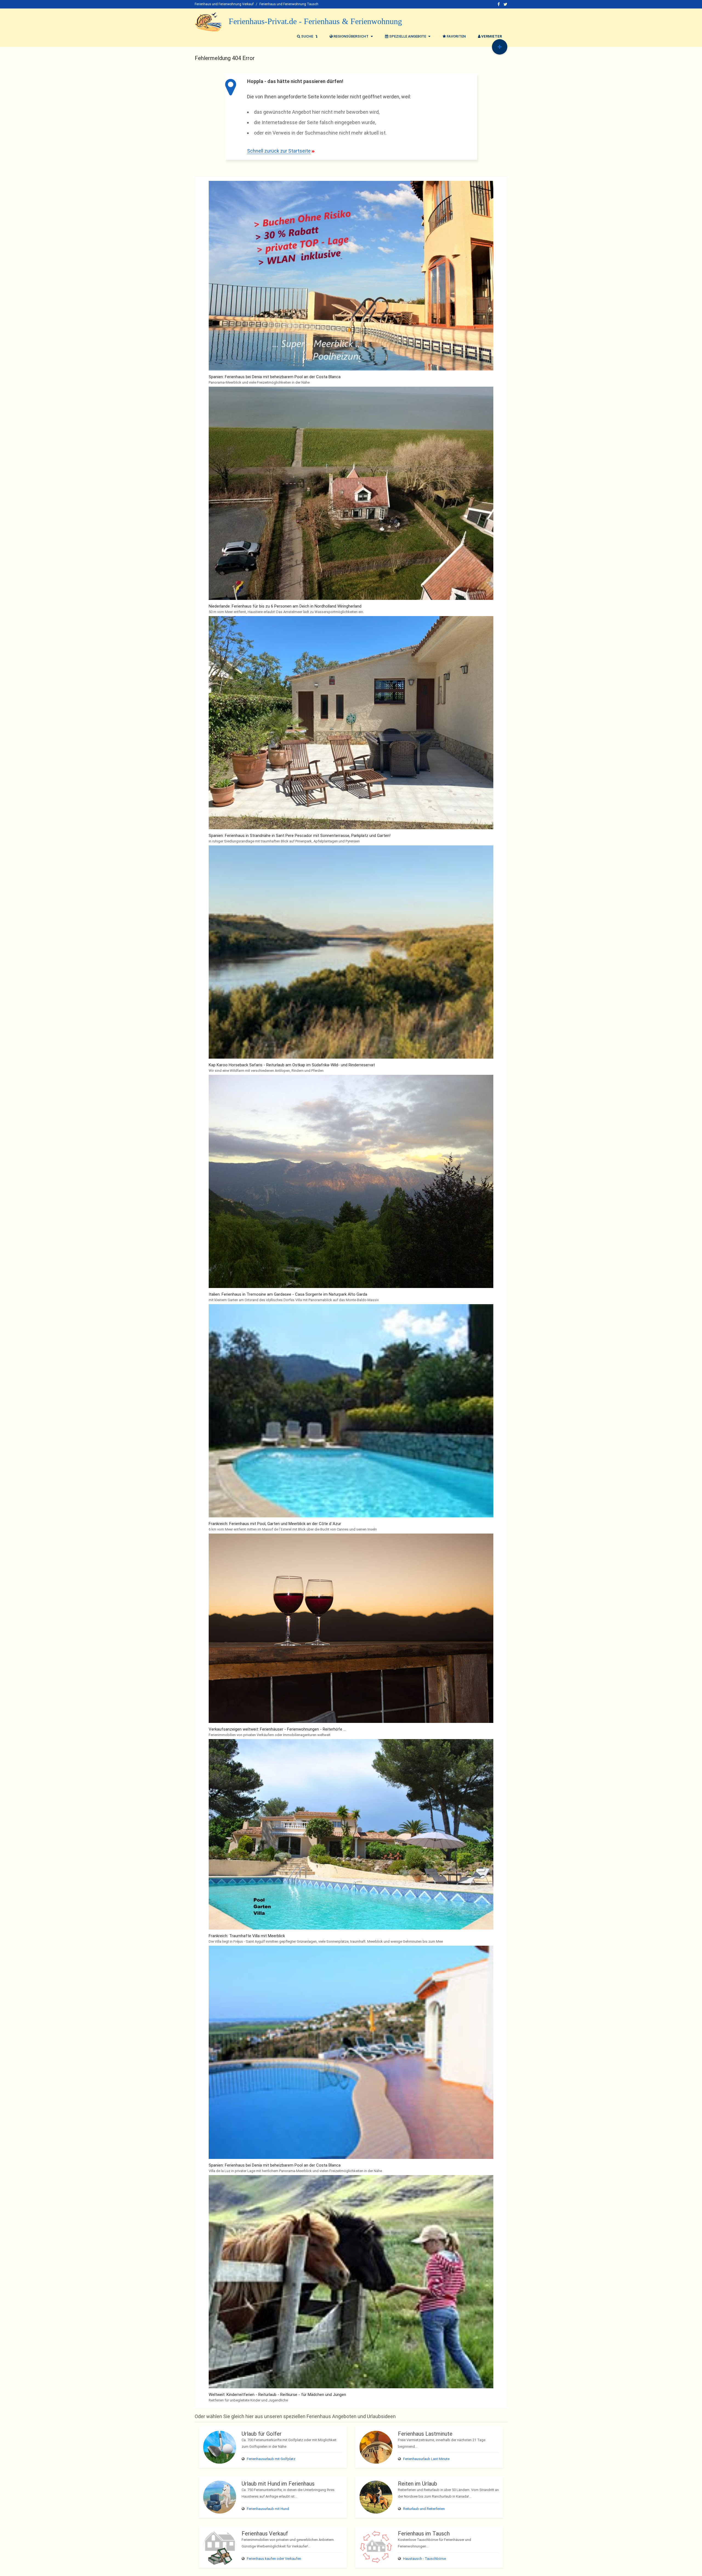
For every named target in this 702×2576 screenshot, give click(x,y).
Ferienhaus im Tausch (424, 2534)
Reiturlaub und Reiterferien (424, 2509)
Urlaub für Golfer (262, 2434)
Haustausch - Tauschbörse (424, 2559)
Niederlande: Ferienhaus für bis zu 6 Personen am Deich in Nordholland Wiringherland (285, 606)
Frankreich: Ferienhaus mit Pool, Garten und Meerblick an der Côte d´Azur (275, 1524)
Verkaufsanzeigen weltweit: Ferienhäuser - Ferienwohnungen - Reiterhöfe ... (277, 1729)
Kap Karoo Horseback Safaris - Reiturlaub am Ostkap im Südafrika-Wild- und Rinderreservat (292, 1065)
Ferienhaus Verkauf (265, 2534)
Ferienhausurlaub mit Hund (268, 2509)
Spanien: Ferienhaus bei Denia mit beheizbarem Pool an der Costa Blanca (275, 377)
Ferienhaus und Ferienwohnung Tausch (289, 4)
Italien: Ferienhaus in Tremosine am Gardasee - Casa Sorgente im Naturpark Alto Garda (288, 1294)
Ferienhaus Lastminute (425, 2434)
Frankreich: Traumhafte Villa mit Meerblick (247, 1936)
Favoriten (456, 36)
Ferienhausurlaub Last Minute (426, 2459)
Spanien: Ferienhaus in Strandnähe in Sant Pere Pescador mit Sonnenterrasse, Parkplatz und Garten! (300, 836)
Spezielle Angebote (408, 36)
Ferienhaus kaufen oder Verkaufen (274, 2559)
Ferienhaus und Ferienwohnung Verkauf (224, 4)
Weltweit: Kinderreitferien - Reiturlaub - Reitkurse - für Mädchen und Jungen (277, 2395)
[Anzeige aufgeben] (500, 47)
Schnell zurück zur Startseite (279, 151)
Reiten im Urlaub (417, 2484)
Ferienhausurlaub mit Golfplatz (271, 2459)
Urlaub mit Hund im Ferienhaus (278, 2484)
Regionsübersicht (351, 36)
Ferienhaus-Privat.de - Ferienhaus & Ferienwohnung (315, 21)
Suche (307, 36)
